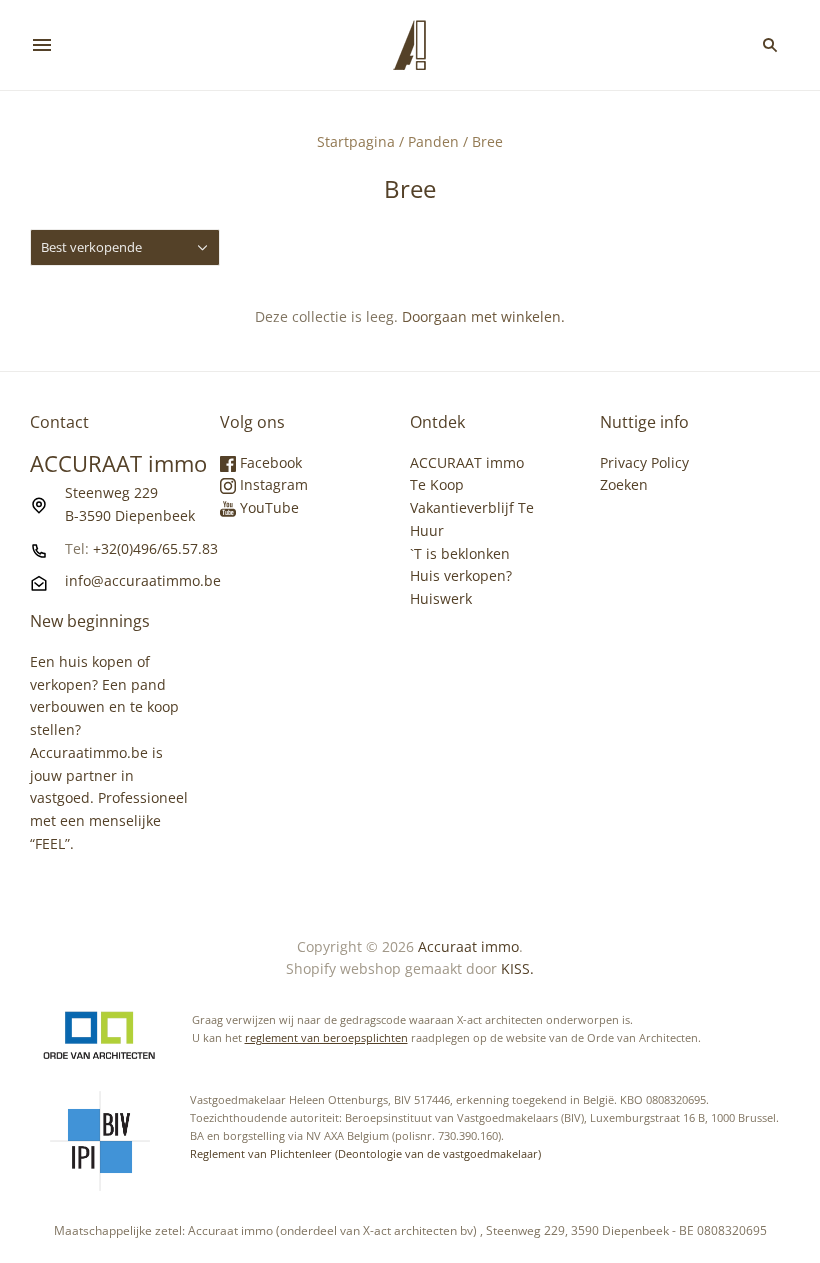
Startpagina (356, 141)
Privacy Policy (644, 462)
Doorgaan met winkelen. (483, 316)
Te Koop (437, 484)
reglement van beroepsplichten (326, 1037)
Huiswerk (441, 598)
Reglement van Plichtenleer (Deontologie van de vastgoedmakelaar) (365, 1153)
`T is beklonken (460, 553)
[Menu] (42, 45)
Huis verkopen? (461, 575)
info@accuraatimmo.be (143, 580)
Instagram (272, 484)
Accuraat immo (468, 946)
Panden (433, 141)
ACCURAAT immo (467, 462)
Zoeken (624, 484)
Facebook (269, 462)
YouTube (267, 507)
